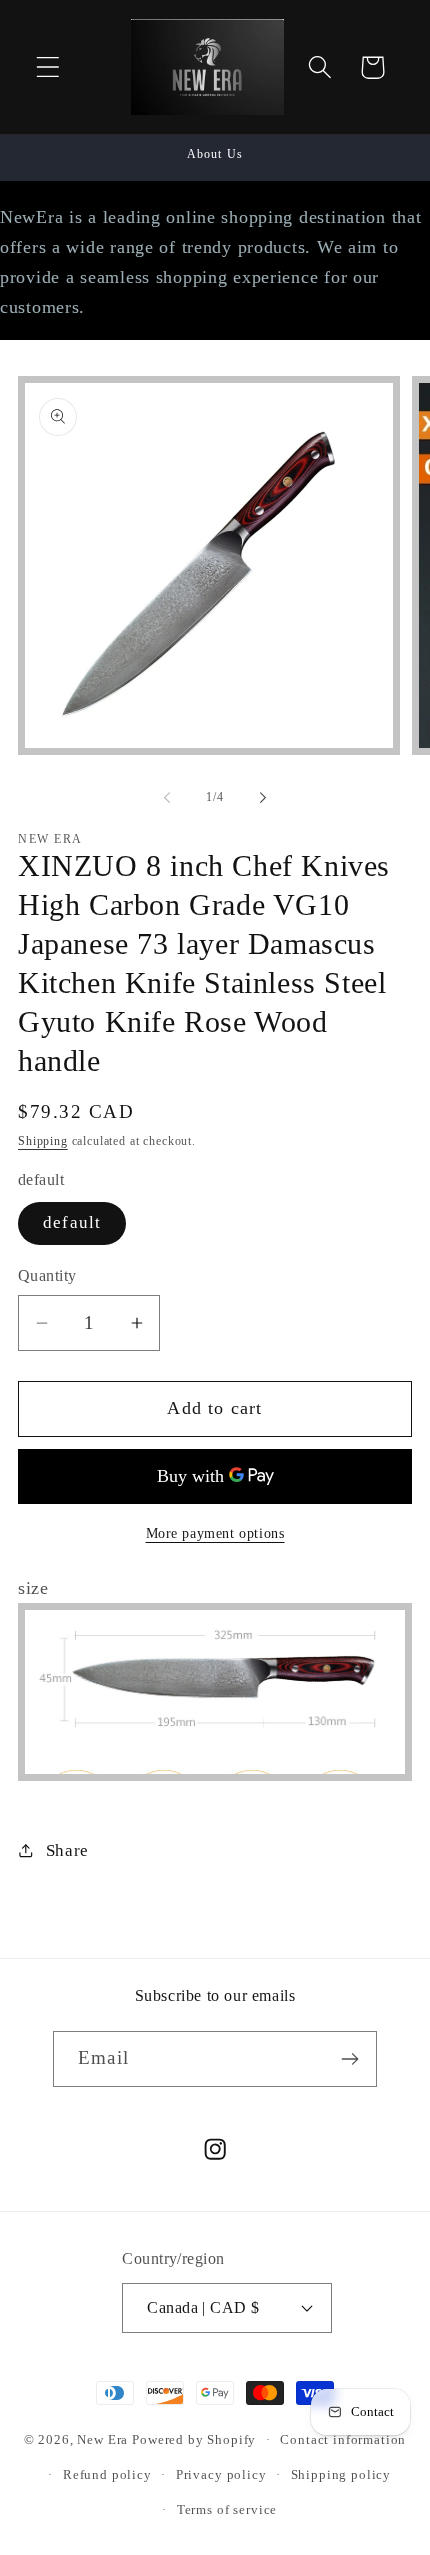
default (72, 1222)
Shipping (43, 1141)
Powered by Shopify (194, 2439)
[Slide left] (167, 798)
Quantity (47, 1275)
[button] (48, 67)
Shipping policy (341, 2474)
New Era (102, 2439)
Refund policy (107, 2474)
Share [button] (67, 1850)
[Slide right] (263, 798)
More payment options (215, 1533)
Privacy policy (221, 2474)
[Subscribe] (349, 2059)
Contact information (343, 2439)
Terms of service (227, 2509)
